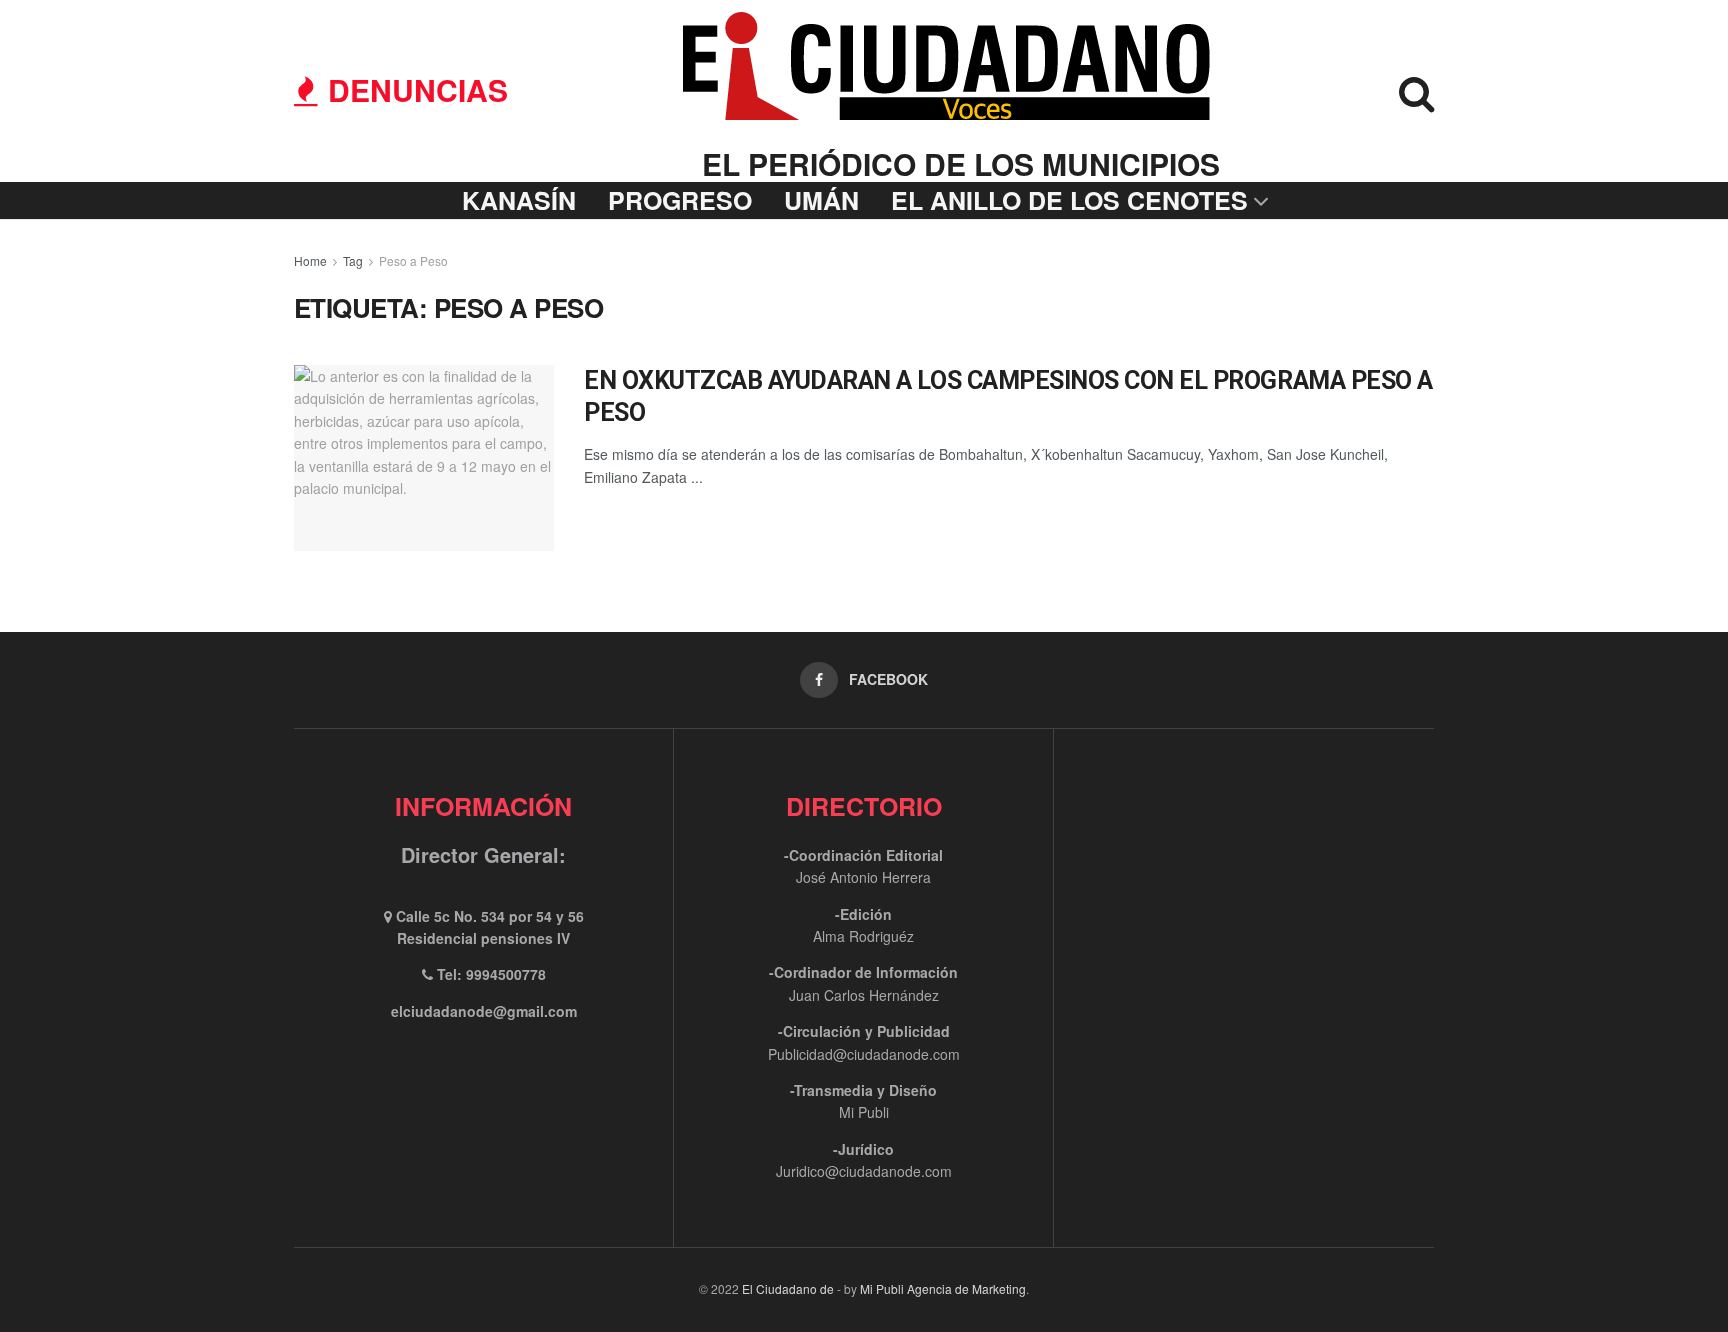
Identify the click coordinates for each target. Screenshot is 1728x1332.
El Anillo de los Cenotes (1069, 200)
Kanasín (519, 200)
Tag (353, 260)
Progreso (680, 200)
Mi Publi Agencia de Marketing (943, 1288)
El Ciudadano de (788, 1288)
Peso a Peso (413, 260)
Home (310, 260)
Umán (821, 200)
